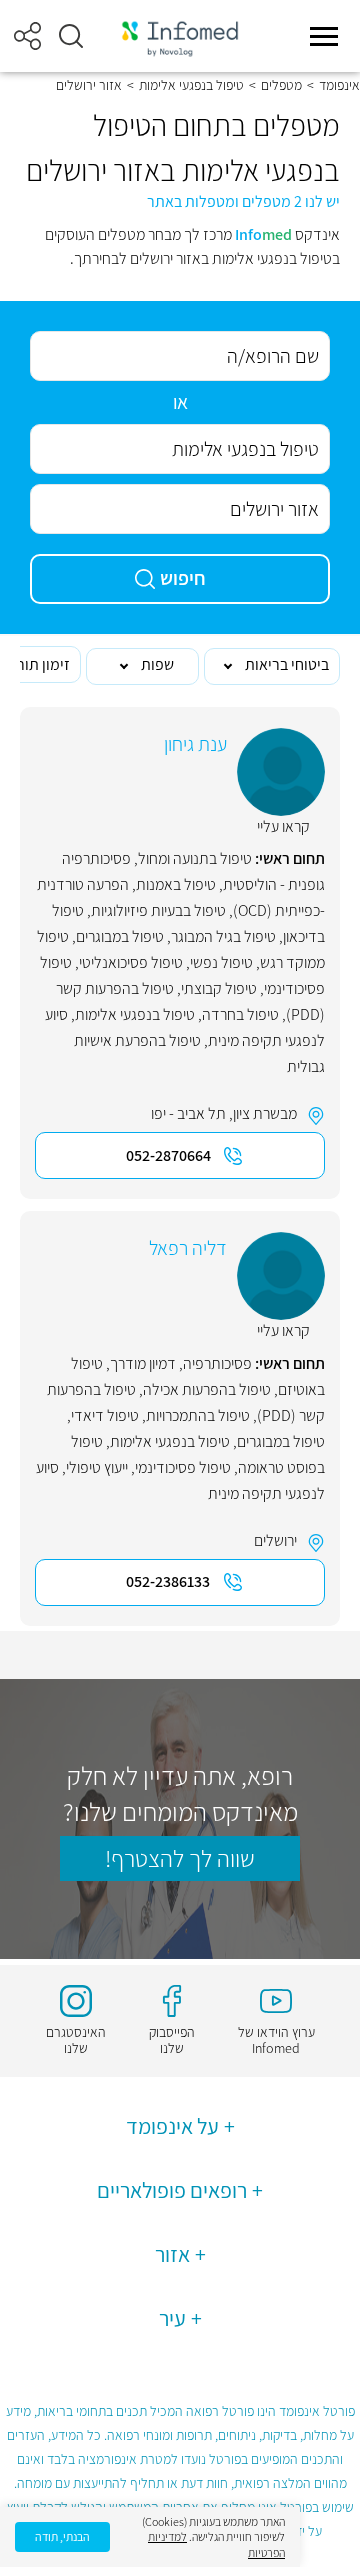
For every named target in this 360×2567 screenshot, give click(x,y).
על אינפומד (172, 2126)
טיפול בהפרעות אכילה (207, 1389)
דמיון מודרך (143, 1363)
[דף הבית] (180, 36)
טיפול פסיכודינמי (183, 1467)
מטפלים (281, 85)
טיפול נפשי (221, 962)
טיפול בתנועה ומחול (195, 858)
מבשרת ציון (265, 1113)
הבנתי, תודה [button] (62, 2536)
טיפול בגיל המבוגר (223, 936)
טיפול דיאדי (105, 1415)
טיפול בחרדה (240, 1014)
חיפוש (183, 578)
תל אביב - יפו (188, 1113)
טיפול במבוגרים (120, 936)
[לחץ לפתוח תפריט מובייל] (324, 36)
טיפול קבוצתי (219, 988)
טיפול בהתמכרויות (198, 1415)
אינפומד (339, 85)
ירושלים (275, 1540)
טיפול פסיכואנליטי (131, 962)
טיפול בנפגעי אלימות (191, 85)
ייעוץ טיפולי (97, 1467)
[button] (71, 36)
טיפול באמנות (176, 884)
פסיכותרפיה (217, 1363)
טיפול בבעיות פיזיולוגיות (158, 910)
